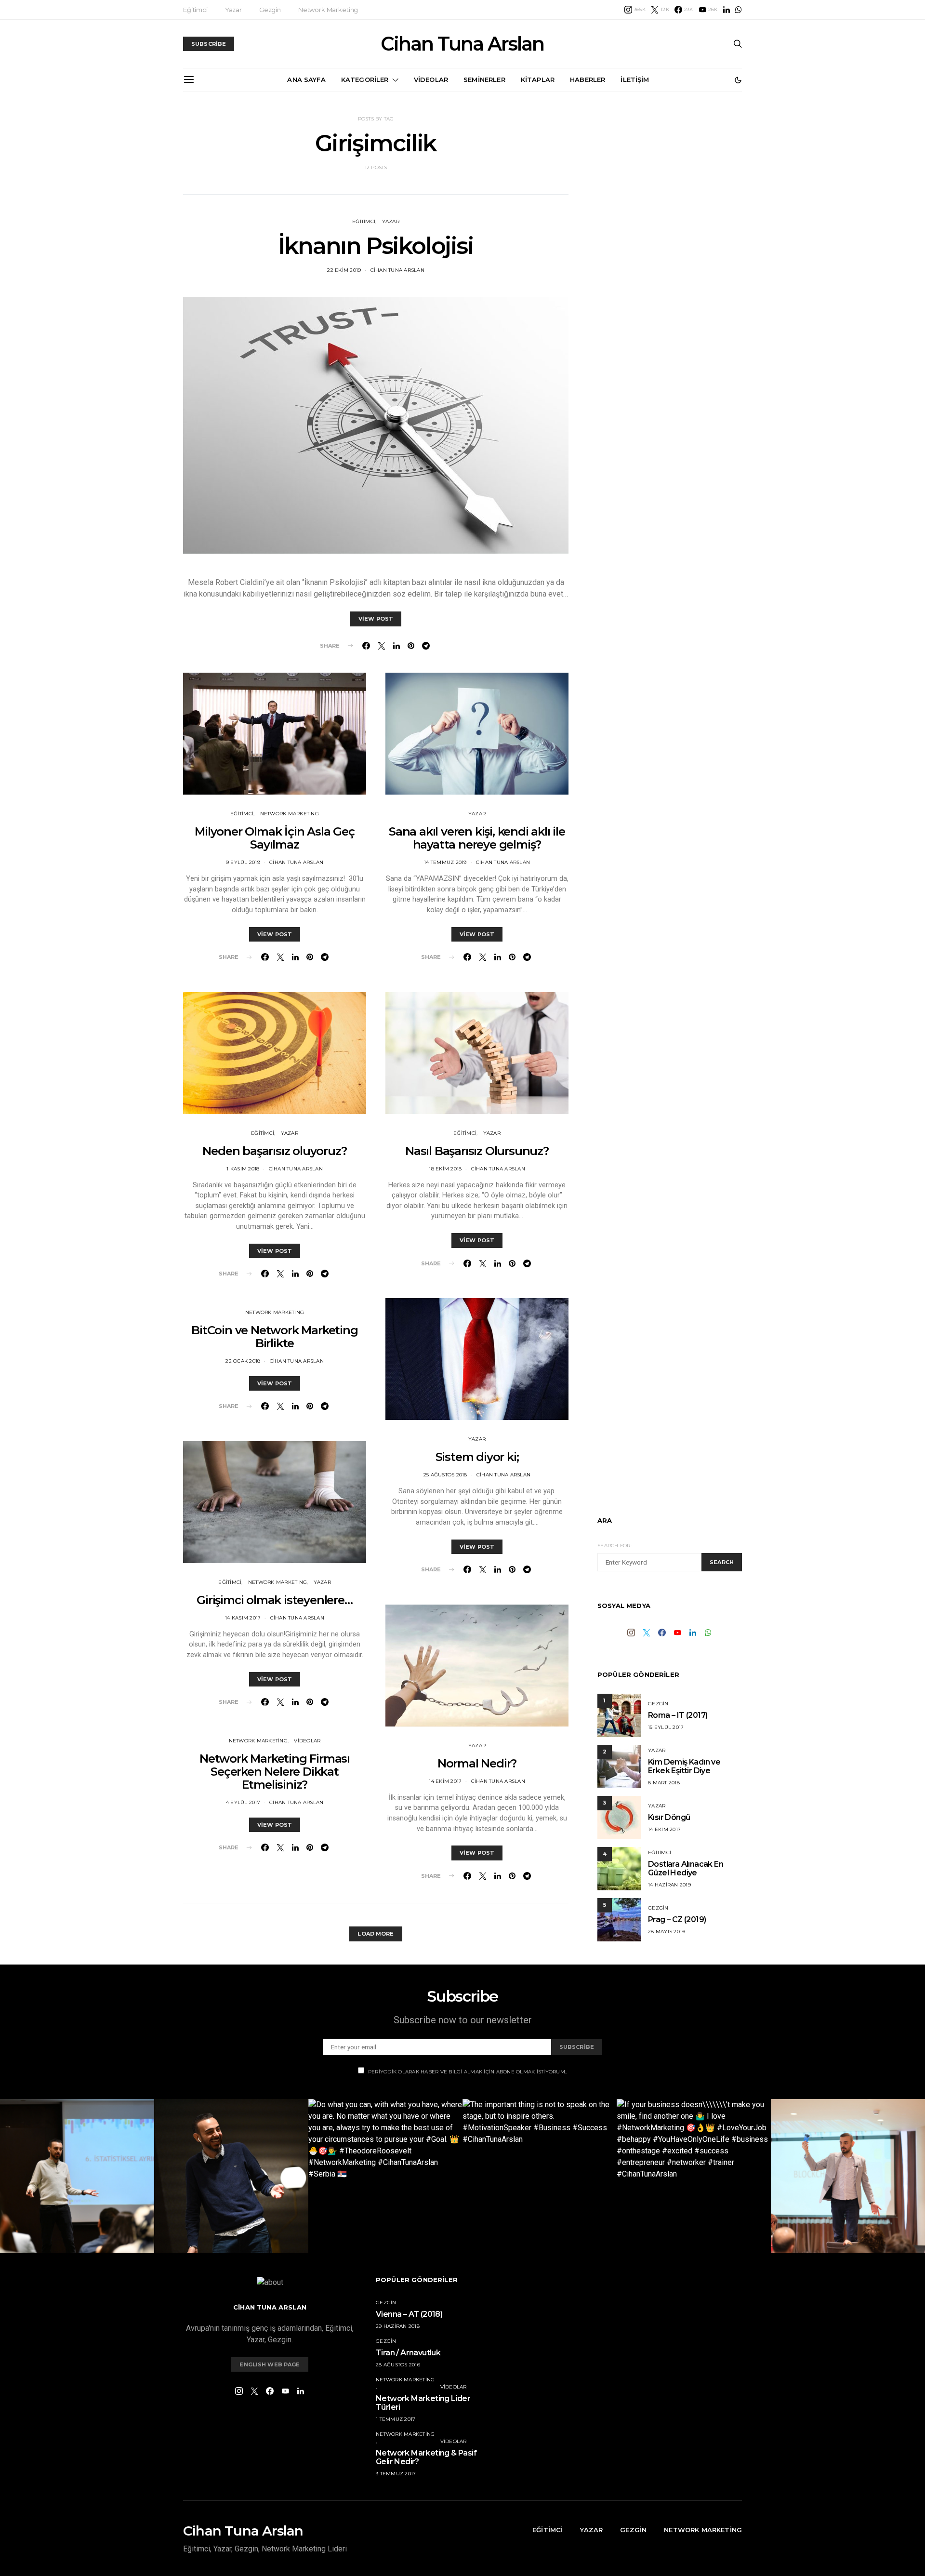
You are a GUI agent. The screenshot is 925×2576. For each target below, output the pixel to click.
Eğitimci (195, 10)
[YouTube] (677, 1633)
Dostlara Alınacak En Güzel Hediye (686, 1868)
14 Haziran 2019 (669, 1885)
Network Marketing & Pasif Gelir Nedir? (426, 2457)
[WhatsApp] (739, 10)
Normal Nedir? (477, 1763)
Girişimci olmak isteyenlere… (274, 1600)
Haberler (588, 80)
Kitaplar (538, 80)
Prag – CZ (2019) (677, 1919)
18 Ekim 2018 (445, 1169)
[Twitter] (647, 1633)
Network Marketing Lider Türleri (423, 2403)
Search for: (614, 1546)
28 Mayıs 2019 (666, 1932)
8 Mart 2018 (664, 1783)
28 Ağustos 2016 (398, 2365)
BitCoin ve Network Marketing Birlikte (274, 1337)
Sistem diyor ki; (477, 1457)
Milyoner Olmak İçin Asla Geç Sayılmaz (274, 838)
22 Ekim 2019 (344, 270)
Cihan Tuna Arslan (462, 44)
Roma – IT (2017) (678, 1715)
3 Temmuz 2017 (396, 2474)
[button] (738, 80)
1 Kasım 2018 (243, 1169)
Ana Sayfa (306, 80)
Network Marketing (328, 10)
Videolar (431, 80)
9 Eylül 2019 (243, 862)
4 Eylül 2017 (243, 1802)
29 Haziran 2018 (398, 2326)
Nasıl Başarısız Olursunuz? (477, 1151)
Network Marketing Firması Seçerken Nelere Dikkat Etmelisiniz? (275, 1772)
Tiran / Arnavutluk (408, 2353)
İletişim (635, 80)
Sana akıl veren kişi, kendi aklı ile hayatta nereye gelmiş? (477, 838)
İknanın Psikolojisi (376, 246)
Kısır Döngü (669, 1817)
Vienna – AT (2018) (409, 2314)
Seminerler (484, 80)
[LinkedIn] (727, 10)
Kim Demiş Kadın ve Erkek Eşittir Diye (684, 1766)
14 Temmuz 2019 (445, 862)
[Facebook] (662, 1633)
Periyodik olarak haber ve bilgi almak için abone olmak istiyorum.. (468, 2072)
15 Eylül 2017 (666, 1727)
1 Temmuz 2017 (396, 2419)
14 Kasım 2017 (243, 1618)
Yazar (233, 10)
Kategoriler (365, 80)
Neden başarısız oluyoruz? (274, 1151)
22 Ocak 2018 (243, 1361)
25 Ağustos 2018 (445, 1475)
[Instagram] (631, 1633)
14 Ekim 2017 (445, 1781)
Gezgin (270, 10)
